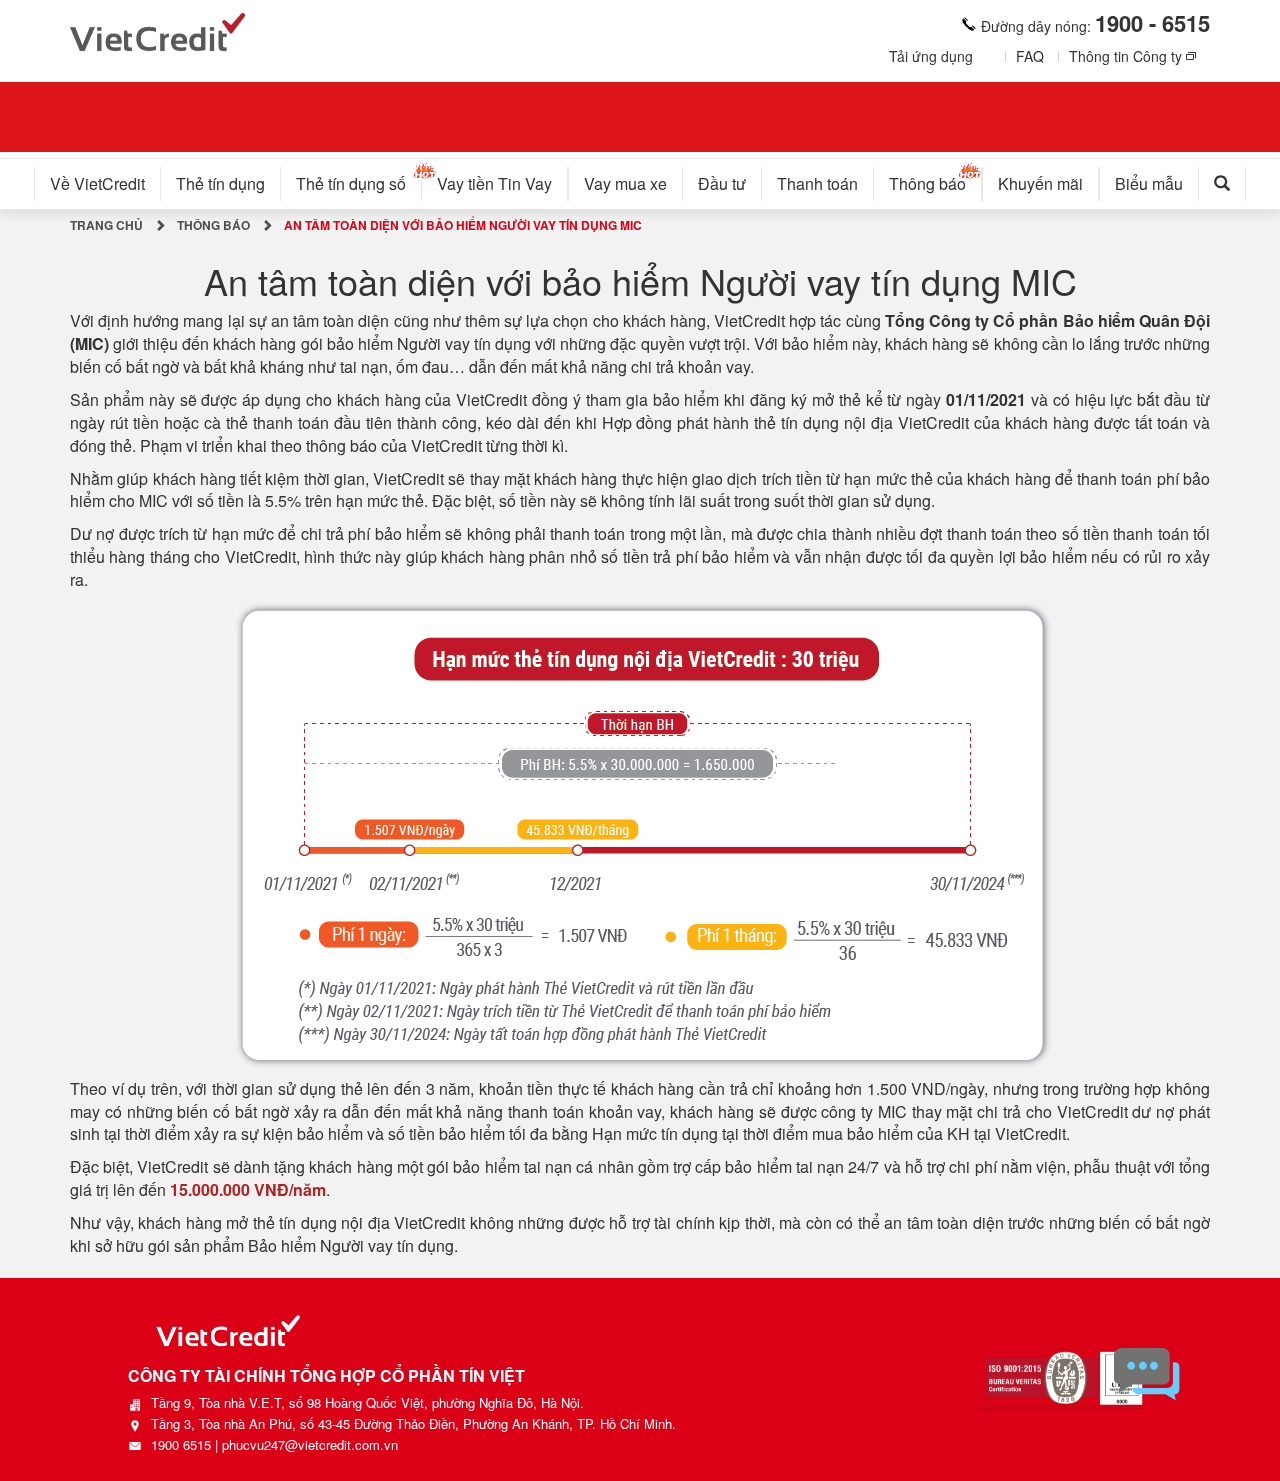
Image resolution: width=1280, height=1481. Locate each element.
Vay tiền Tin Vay (494, 183)
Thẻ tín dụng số (351, 183)
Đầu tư (722, 183)
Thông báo (927, 183)
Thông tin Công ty (1125, 56)
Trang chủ (106, 225)
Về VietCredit (97, 183)
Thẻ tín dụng (220, 183)
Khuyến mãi (1040, 183)
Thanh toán (817, 183)
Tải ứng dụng (931, 56)
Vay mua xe (625, 183)
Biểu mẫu (1149, 183)
